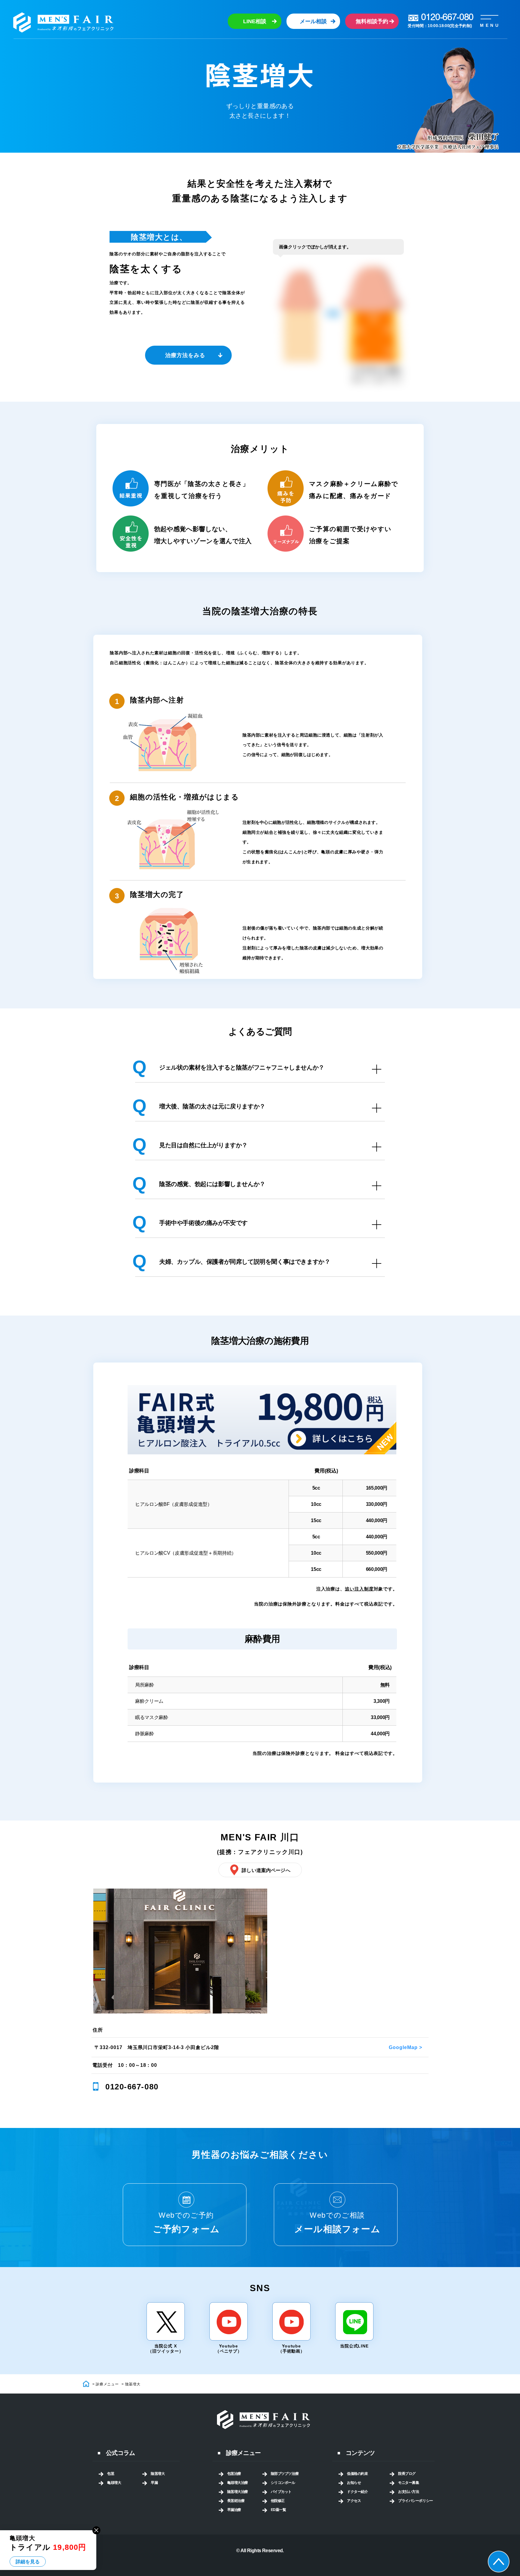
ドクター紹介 (357, 2492)
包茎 (111, 2474)
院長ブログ (407, 2474)
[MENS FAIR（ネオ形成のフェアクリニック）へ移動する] (87, 2384)
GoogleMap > (405, 2047)
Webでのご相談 (337, 2222)
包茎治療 (234, 2474)
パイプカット (281, 2492)
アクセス (354, 2501)
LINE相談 (255, 21)
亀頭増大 (114, 2483)
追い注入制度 (359, 1589)
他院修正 (278, 2501)
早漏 (154, 2483)
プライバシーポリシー (416, 2501)
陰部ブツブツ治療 (285, 2474)
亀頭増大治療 (238, 2483)
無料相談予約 (372, 21)
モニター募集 (409, 2483)
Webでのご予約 (186, 2222)
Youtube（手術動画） (291, 2349)
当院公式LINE (354, 2346)
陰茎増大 (158, 2474)
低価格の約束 (357, 2474)
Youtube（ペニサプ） (229, 2349)
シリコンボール (283, 2483)
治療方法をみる (185, 355)
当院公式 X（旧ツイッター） (166, 2349)
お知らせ (354, 2483)
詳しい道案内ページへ (266, 1870)
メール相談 (313, 21)
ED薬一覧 (279, 2510)
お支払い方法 (409, 2492)
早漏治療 (234, 2510)
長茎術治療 (236, 2501)
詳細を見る (28, 2562)
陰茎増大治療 (238, 2492)
